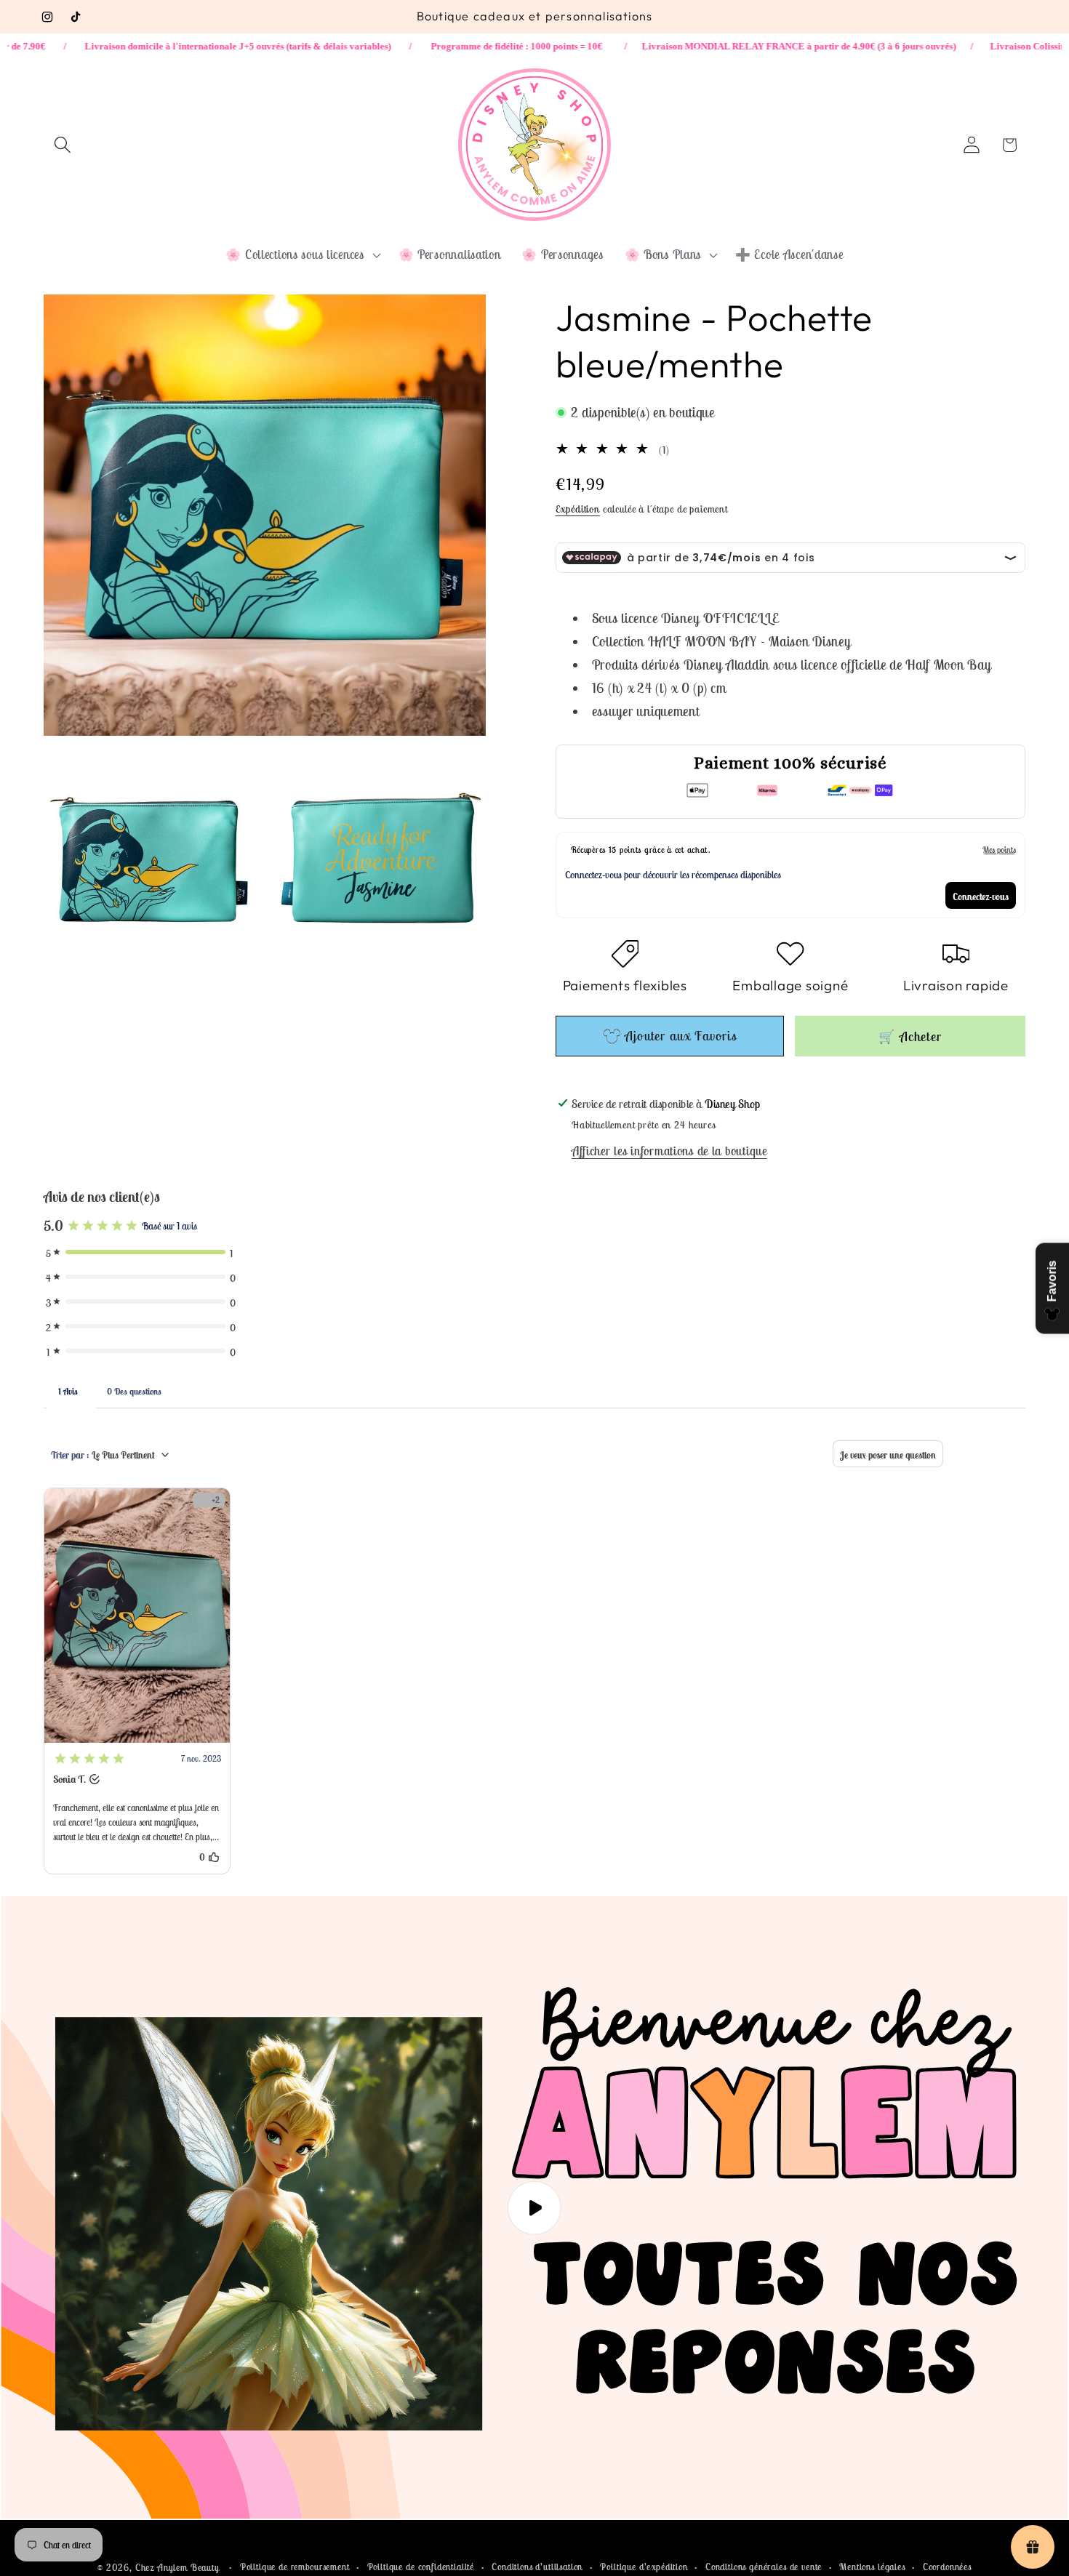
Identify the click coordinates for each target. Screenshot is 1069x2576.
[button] (63, 145)
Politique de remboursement (295, 2567)
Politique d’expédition (644, 2567)
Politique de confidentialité (421, 2567)
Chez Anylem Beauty (177, 2568)
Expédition (578, 509)
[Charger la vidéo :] (534, 2208)
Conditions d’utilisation (537, 2567)
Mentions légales (872, 2567)
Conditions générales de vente (764, 2567)
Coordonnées (947, 2567)
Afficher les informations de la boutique (669, 1151)
